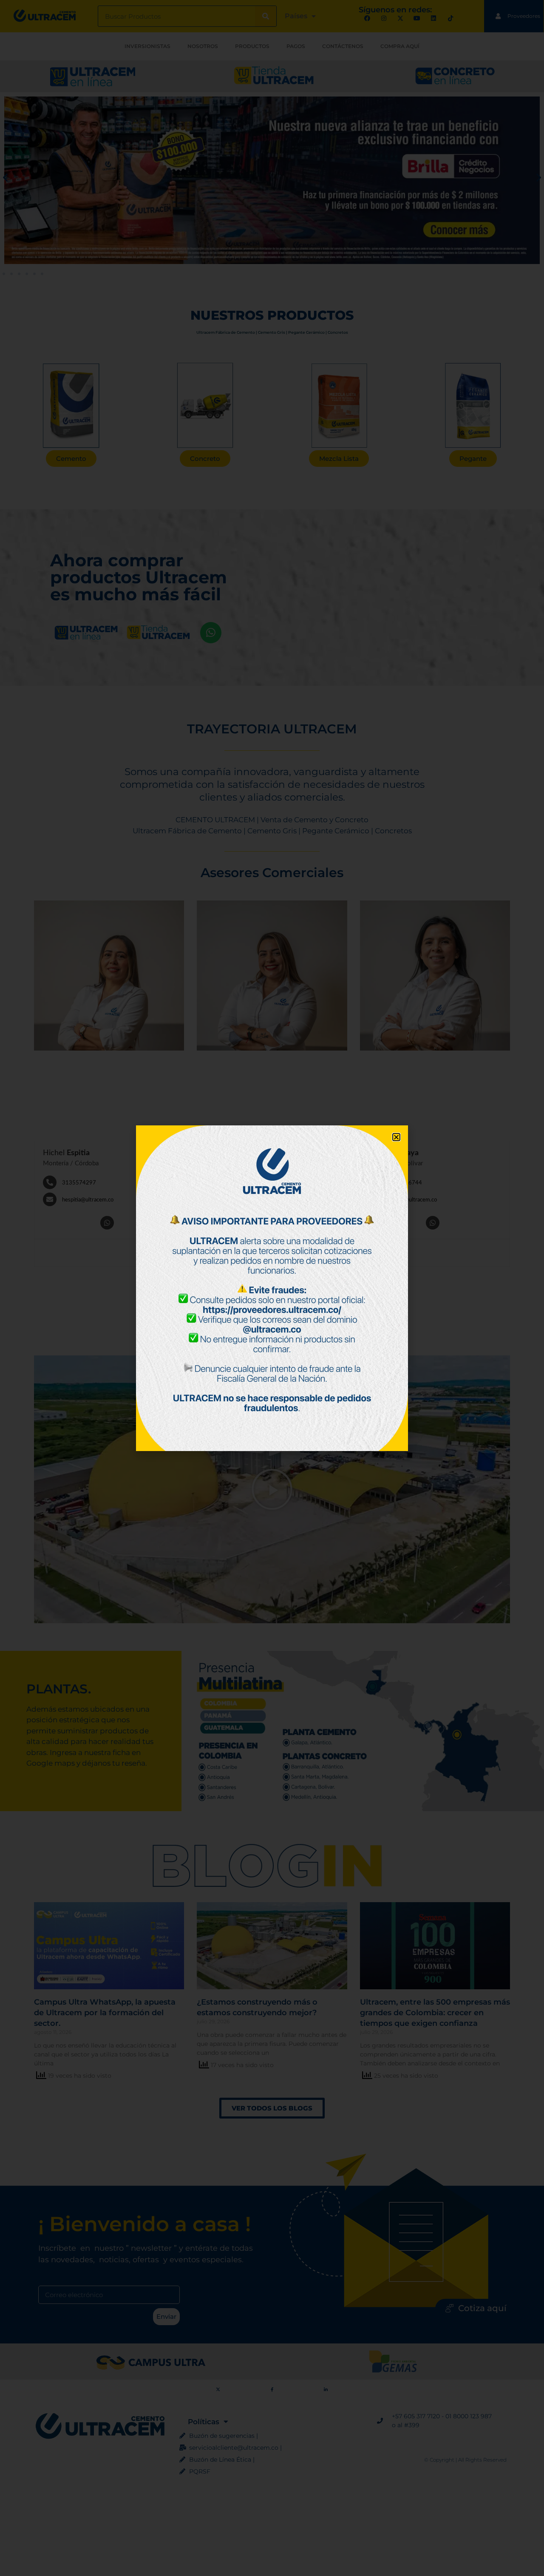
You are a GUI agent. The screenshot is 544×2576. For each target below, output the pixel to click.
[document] (272, 1288)
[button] (396, 1137)
